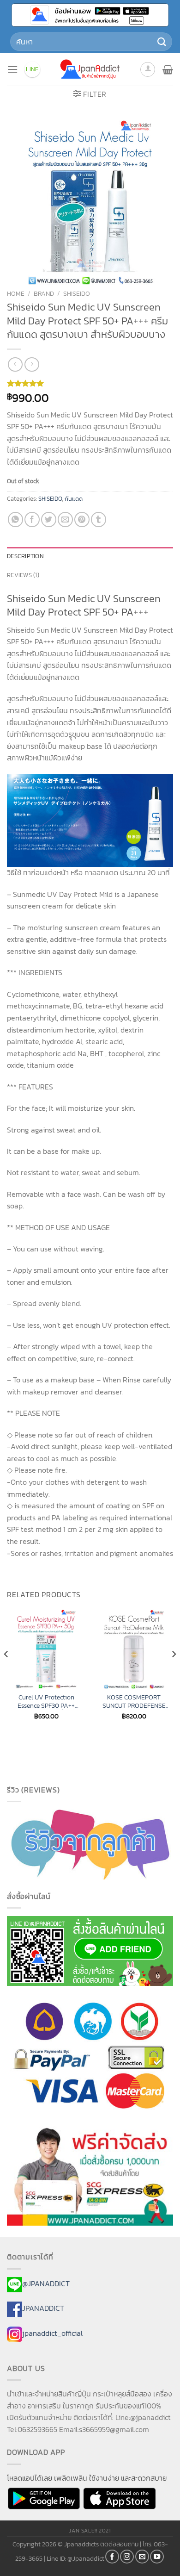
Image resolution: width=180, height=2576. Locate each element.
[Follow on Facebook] (112, 2557)
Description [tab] (25, 556)
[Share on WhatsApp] (15, 520)
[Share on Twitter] (49, 520)
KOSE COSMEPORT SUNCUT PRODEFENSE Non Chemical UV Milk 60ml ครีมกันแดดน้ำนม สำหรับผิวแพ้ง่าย (134, 1702)
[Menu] (12, 69)
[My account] (148, 69)
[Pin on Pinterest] (82, 520)
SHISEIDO (77, 293)
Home (16, 293)
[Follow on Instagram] (127, 2557)
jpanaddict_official (52, 2333)
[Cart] (168, 69)
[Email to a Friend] (65, 520)
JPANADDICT (43, 2308)
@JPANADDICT (46, 2284)
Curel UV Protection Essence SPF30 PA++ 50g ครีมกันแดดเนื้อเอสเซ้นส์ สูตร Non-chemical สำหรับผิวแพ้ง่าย (46, 1702)
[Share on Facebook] (32, 520)
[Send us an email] (142, 2557)
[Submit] (162, 41)
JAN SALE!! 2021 (90, 2531)
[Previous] (6, 1673)
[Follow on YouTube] (157, 2557)
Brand (44, 293)
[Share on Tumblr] (99, 520)
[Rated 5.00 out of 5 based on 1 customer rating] (90, 383)
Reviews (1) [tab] (23, 575)
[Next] (174, 1673)
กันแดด (74, 499)
